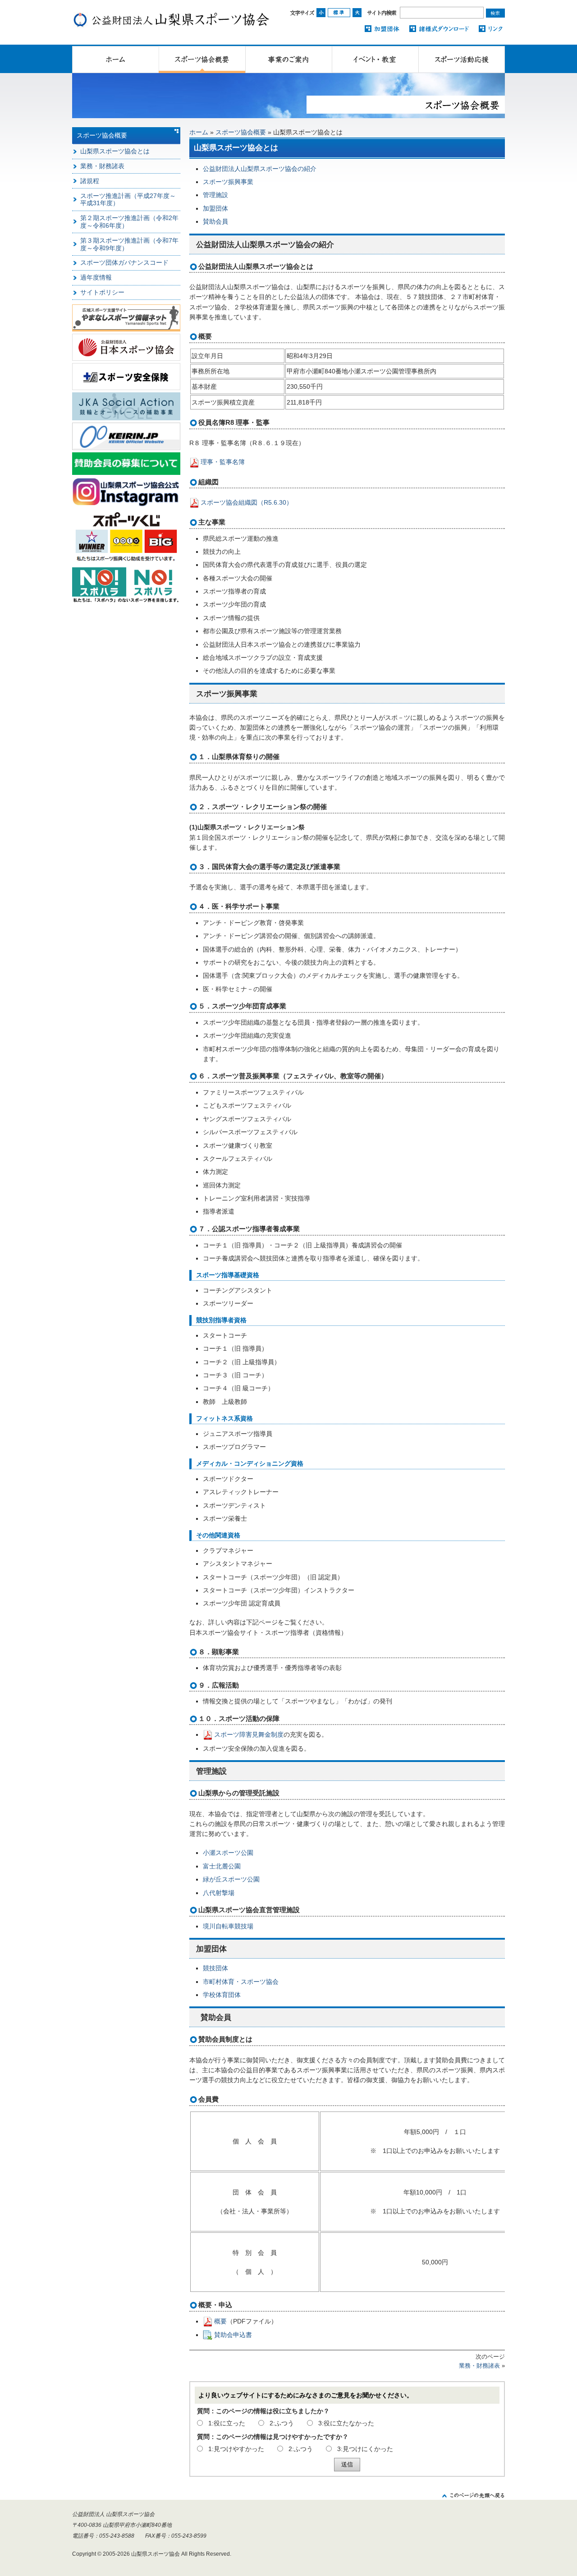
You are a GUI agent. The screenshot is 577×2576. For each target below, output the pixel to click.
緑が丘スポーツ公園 (231, 1879)
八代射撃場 (219, 1893)
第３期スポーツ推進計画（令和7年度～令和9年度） (129, 244)
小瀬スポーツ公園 (228, 1853)
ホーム (199, 132)
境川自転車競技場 (228, 1926)
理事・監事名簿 (223, 462)
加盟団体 (215, 208)
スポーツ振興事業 (228, 182)
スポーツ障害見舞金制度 (249, 1734)
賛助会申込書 (233, 2335)
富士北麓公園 (222, 1866)
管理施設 (215, 195)
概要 (220, 2321)
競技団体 (215, 1968)
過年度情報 (96, 277)
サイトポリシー (102, 292)
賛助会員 (215, 221)
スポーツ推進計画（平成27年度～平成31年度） (128, 200)
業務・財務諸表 (479, 2366)
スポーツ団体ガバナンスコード (124, 262)
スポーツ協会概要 (241, 132)
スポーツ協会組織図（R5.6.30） (247, 502)
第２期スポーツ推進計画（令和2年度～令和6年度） (129, 222)
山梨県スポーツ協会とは (115, 151)
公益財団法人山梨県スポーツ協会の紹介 (260, 169)
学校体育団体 (222, 1995)
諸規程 (90, 181)
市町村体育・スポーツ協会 (241, 1982)
